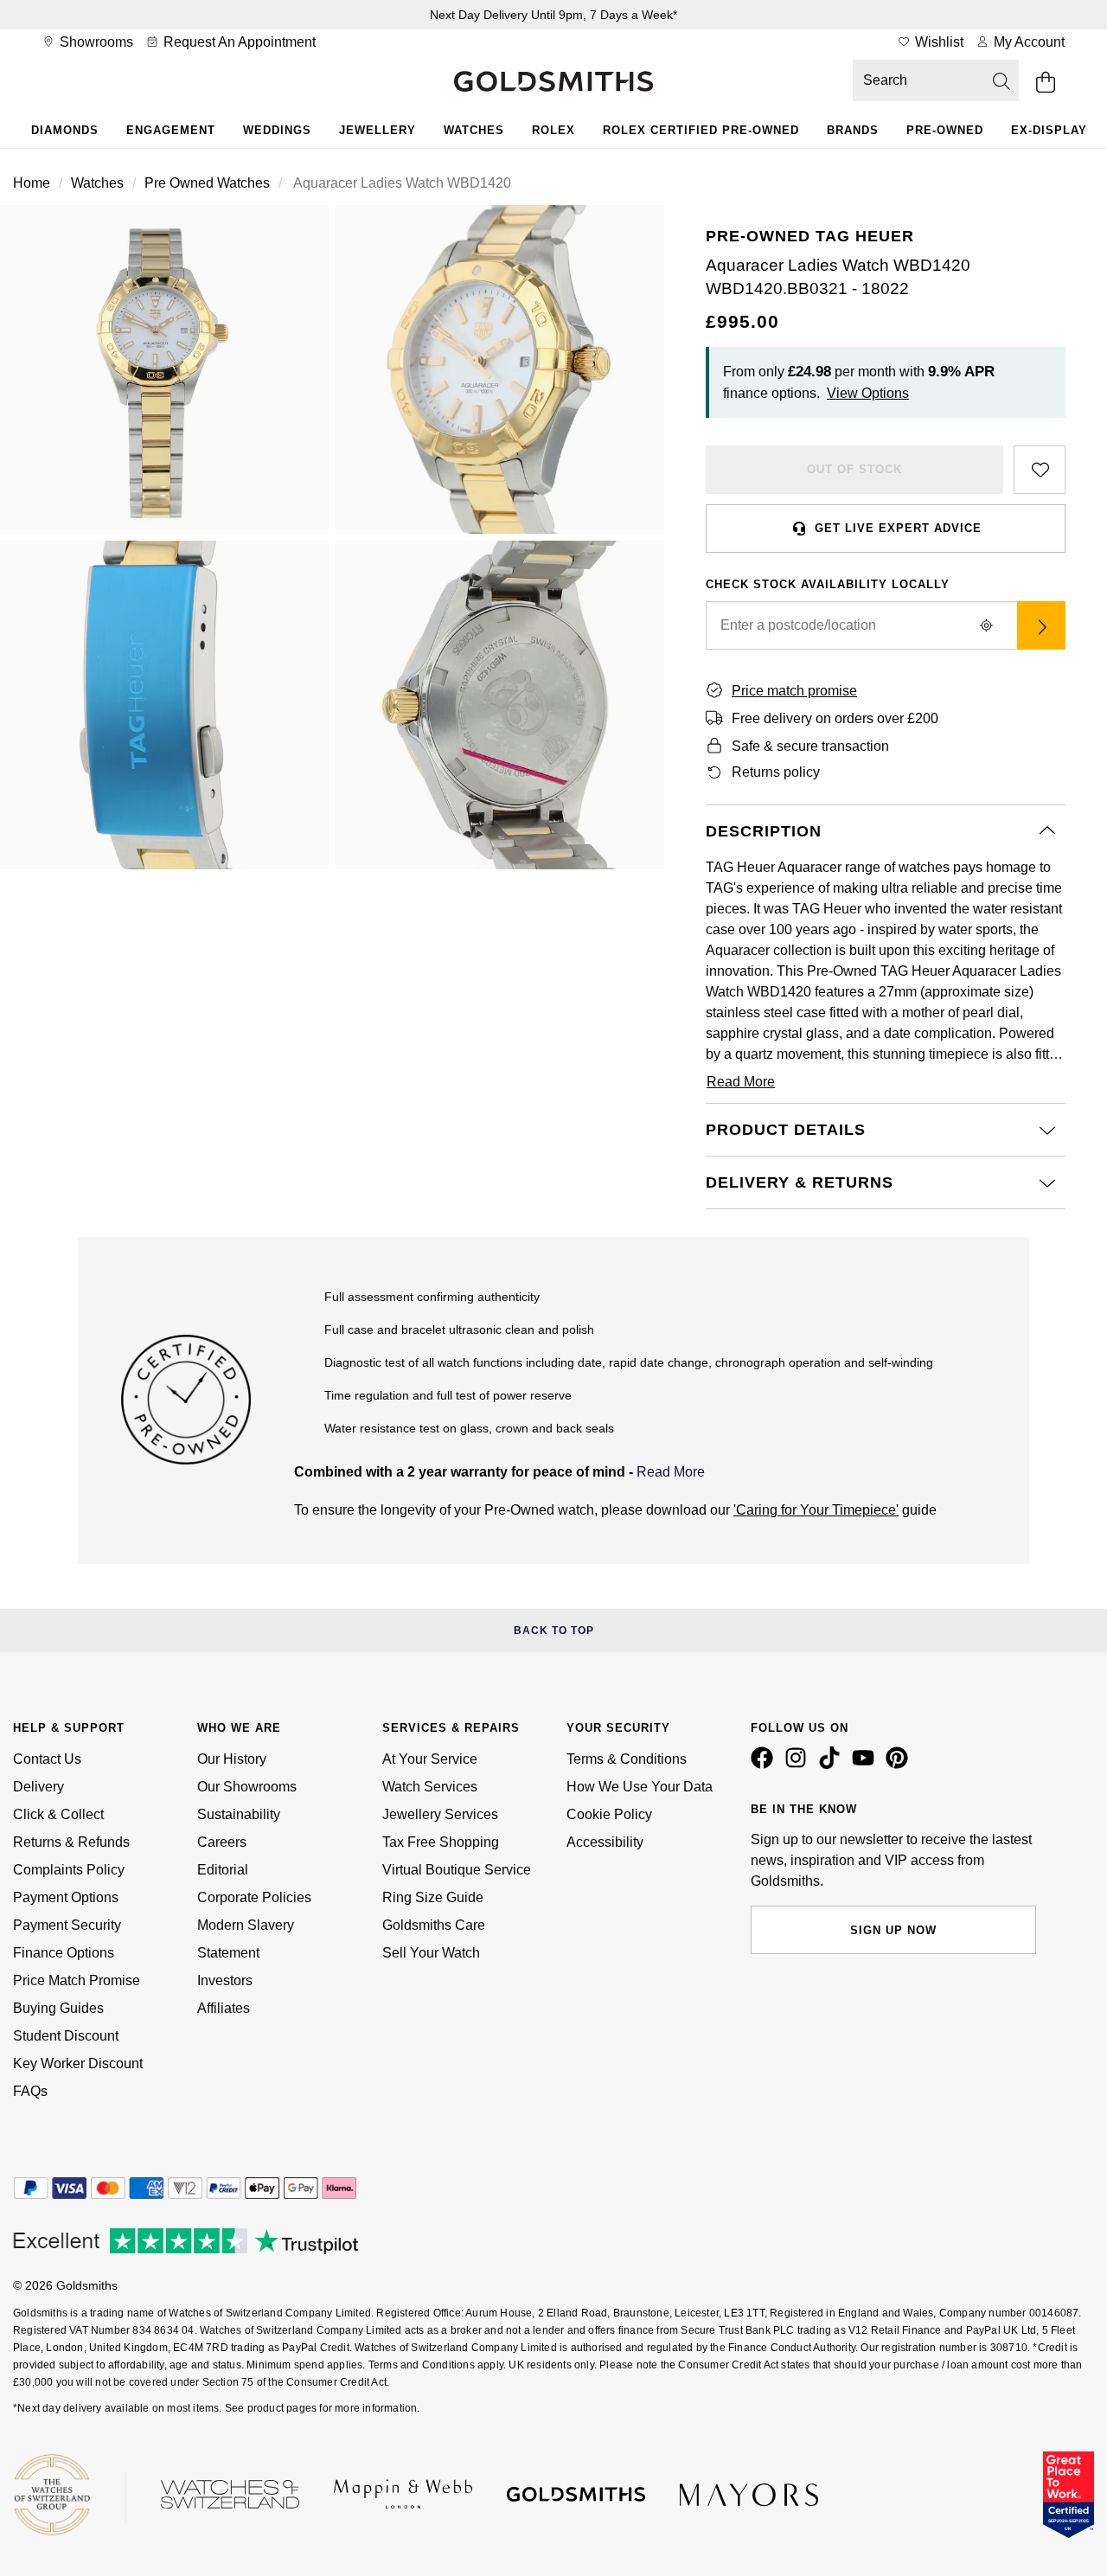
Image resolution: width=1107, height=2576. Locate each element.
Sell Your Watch (431, 1953)
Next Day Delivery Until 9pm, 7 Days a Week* (553, 15)
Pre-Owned (945, 130)
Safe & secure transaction (810, 746)
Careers (222, 1842)
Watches (474, 130)
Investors (225, 1980)
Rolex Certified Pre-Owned (701, 130)
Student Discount (66, 2036)
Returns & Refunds (71, 1842)
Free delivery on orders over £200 (835, 718)
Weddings (277, 130)
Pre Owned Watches (207, 183)
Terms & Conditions (627, 1759)
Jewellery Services (440, 1814)
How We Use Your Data (640, 1787)
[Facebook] (765, 1765)
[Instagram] (799, 1765)
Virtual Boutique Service (457, 1870)
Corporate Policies (254, 1897)
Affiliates (224, 2008)
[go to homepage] (553, 83)
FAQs (30, 2091)
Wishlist (937, 42)
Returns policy (776, 772)
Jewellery (378, 130)
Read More (671, 1472)
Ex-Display (1049, 130)
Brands (853, 130)
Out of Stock (854, 469)
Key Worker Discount (78, 2063)
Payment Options (66, 1897)
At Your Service (430, 1759)
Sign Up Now (893, 1930)
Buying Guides (58, 2008)
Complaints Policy (69, 1870)
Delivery (38, 1787)
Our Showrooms (247, 1787)
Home (32, 183)
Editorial (223, 1870)
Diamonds (65, 130)
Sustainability (239, 1814)
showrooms (95, 42)
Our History (232, 1759)
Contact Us (47, 1759)
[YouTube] (867, 1765)
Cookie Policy (609, 1814)
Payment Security (67, 1925)
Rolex (553, 130)
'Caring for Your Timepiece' (816, 1510)
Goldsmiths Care (434, 1925)
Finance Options (64, 1953)
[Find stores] (1041, 625)
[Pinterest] (900, 1765)
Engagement (171, 130)
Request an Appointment (238, 42)
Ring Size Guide (433, 1897)
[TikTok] (833, 1765)
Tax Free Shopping (441, 1842)
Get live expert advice (898, 528)
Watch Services (430, 1787)
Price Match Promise (77, 1980)
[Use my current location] (986, 625)
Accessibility (605, 1842)
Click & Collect (58, 1814)
